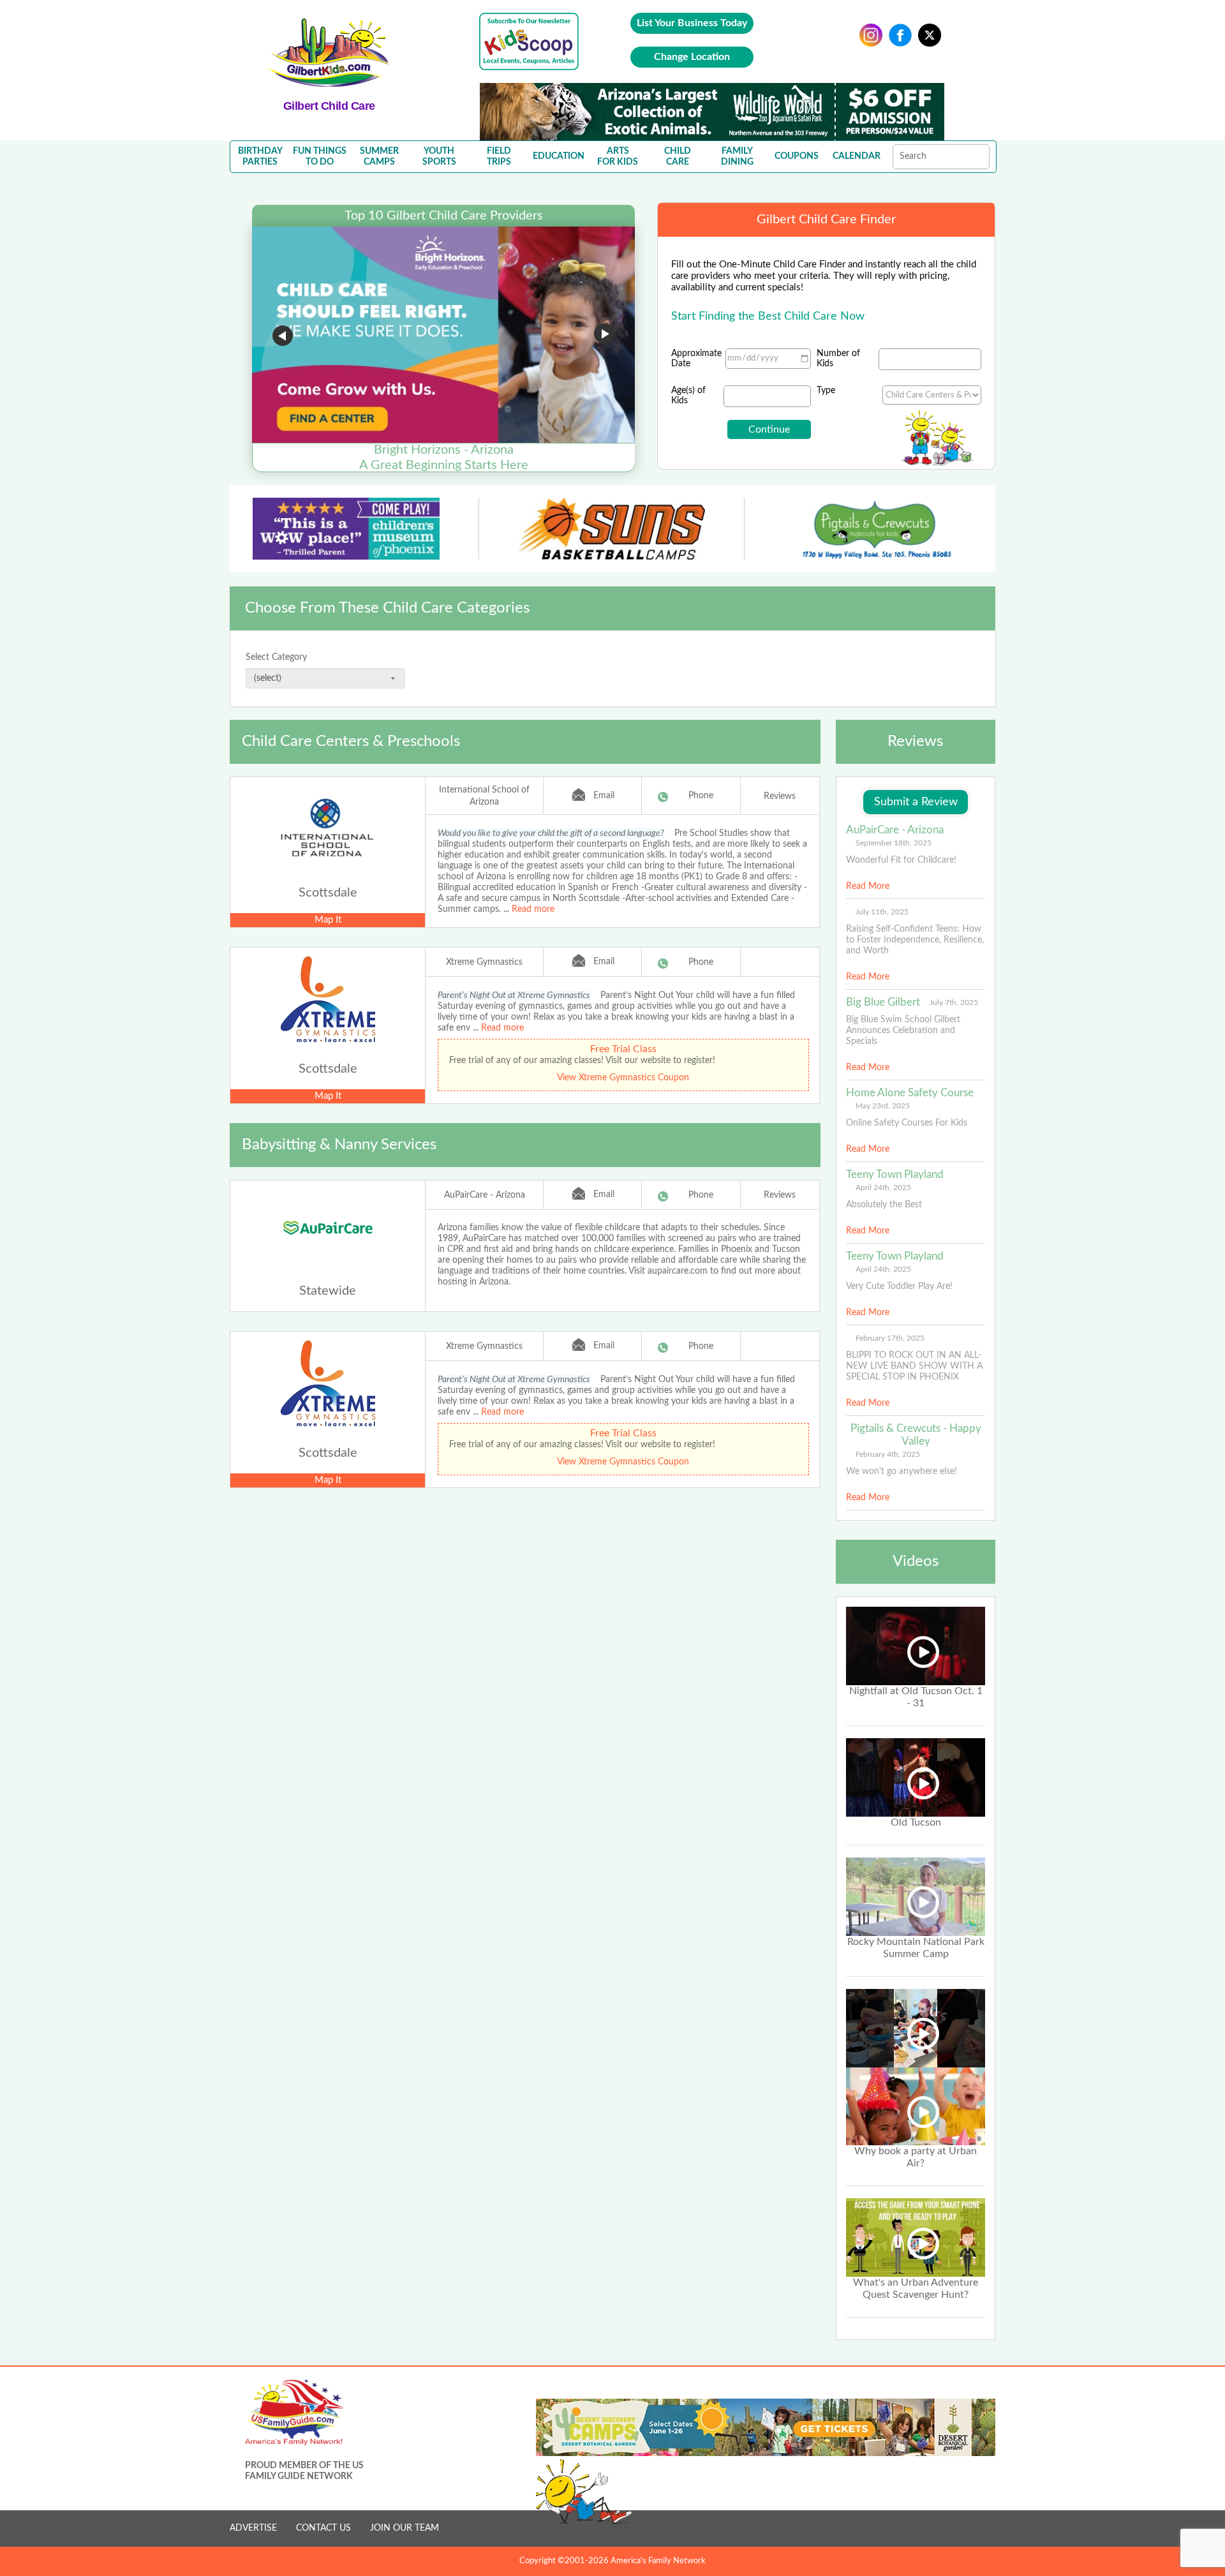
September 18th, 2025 (894, 843)
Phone (701, 796)
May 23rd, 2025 (883, 1106)
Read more (533, 909)
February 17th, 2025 (890, 1338)
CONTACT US (323, 2528)
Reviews (780, 796)
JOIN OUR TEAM (405, 2528)
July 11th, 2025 (882, 912)
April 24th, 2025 (883, 1187)
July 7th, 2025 (954, 1002)
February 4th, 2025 (888, 1454)
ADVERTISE (253, 2528)
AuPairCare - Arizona (485, 1195)
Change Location (692, 57)
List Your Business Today (692, 23)
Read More (868, 886)
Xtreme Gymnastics (484, 962)
